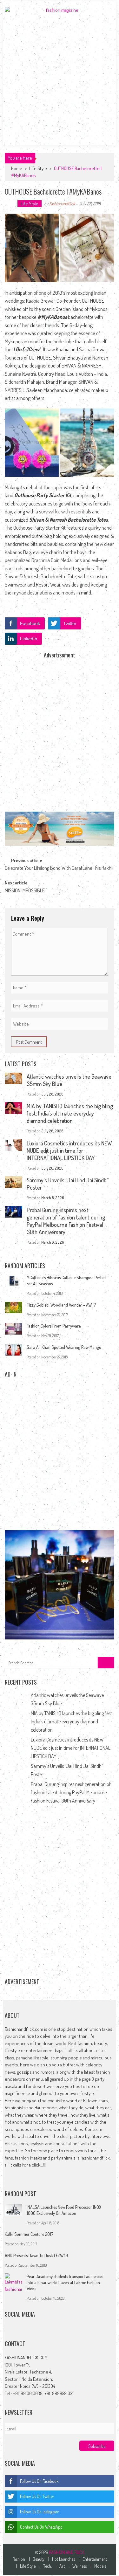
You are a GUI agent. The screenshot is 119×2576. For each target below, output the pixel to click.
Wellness (79, 2566)
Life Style (38, 168)
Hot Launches (63, 2559)
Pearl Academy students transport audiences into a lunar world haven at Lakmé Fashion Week (65, 2282)
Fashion (19, 2559)
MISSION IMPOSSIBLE (25, 890)
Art (62, 2566)
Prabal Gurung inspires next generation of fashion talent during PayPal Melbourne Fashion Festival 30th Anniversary (66, 1221)
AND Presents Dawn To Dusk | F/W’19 (36, 2255)
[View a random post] (12, 153)
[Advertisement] (60, 78)
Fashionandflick (62, 204)
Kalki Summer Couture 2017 (29, 2234)
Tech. (47, 2566)
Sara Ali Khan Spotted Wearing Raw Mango (64, 1347)
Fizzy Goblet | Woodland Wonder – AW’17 (61, 1305)
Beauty (39, 2559)
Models (100, 2566)
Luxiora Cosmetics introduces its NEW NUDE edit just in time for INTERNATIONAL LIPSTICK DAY (69, 1151)
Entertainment (95, 2559)
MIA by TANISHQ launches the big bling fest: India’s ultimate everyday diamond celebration (70, 1113)
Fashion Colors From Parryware (54, 1326)
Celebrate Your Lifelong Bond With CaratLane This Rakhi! (59, 868)
